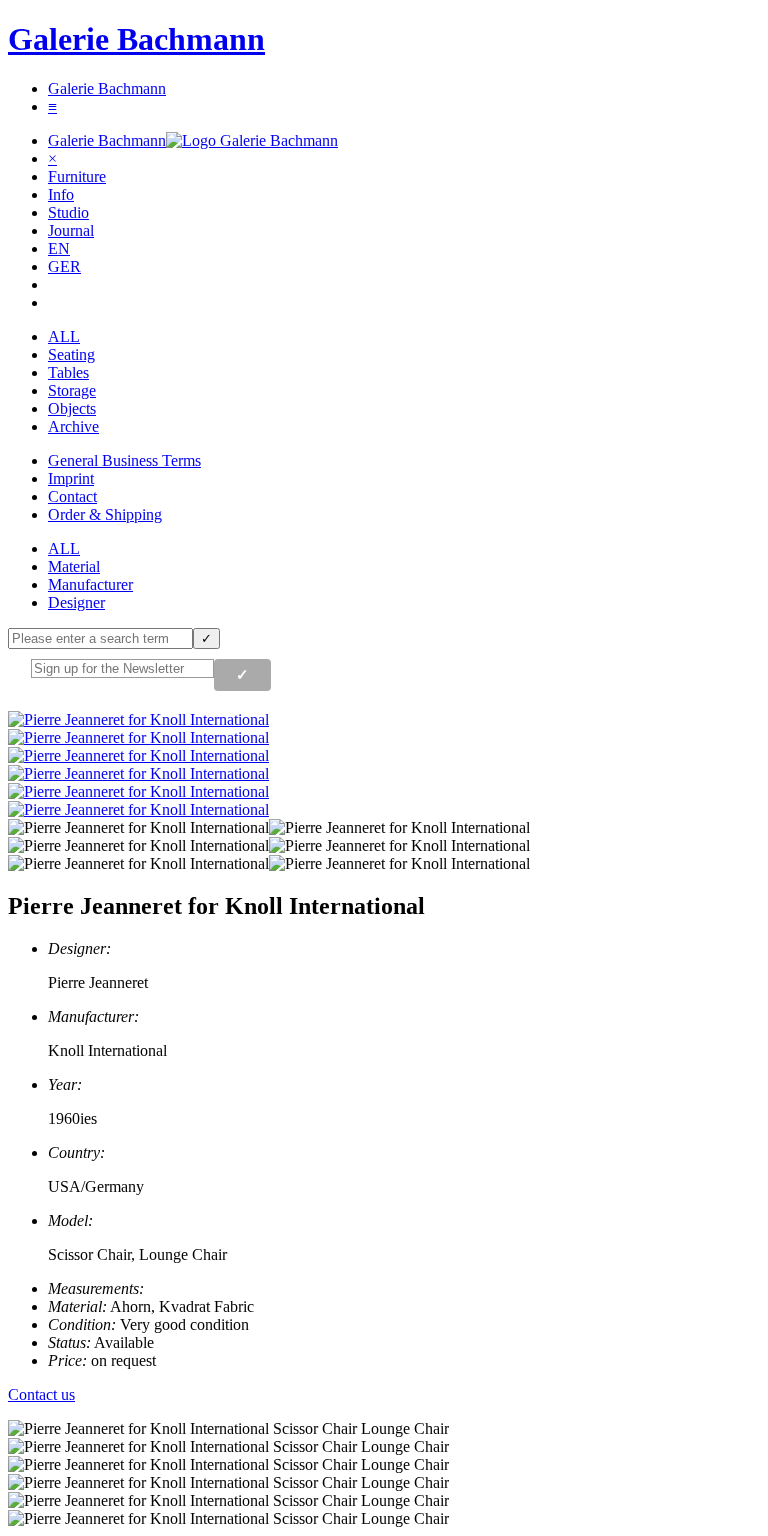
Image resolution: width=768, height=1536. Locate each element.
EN (59, 248)
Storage (72, 390)
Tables (68, 372)
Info (61, 194)
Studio (68, 212)
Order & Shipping (105, 514)
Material (74, 566)
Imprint (71, 478)
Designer (76, 602)
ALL (64, 336)
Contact (72, 496)
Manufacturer (90, 584)
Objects (72, 408)
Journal (71, 230)
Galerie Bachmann (136, 39)
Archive (73, 426)
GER (64, 266)
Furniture (77, 176)
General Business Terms (124, 460)
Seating (71, 354)
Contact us (41, 1394)
